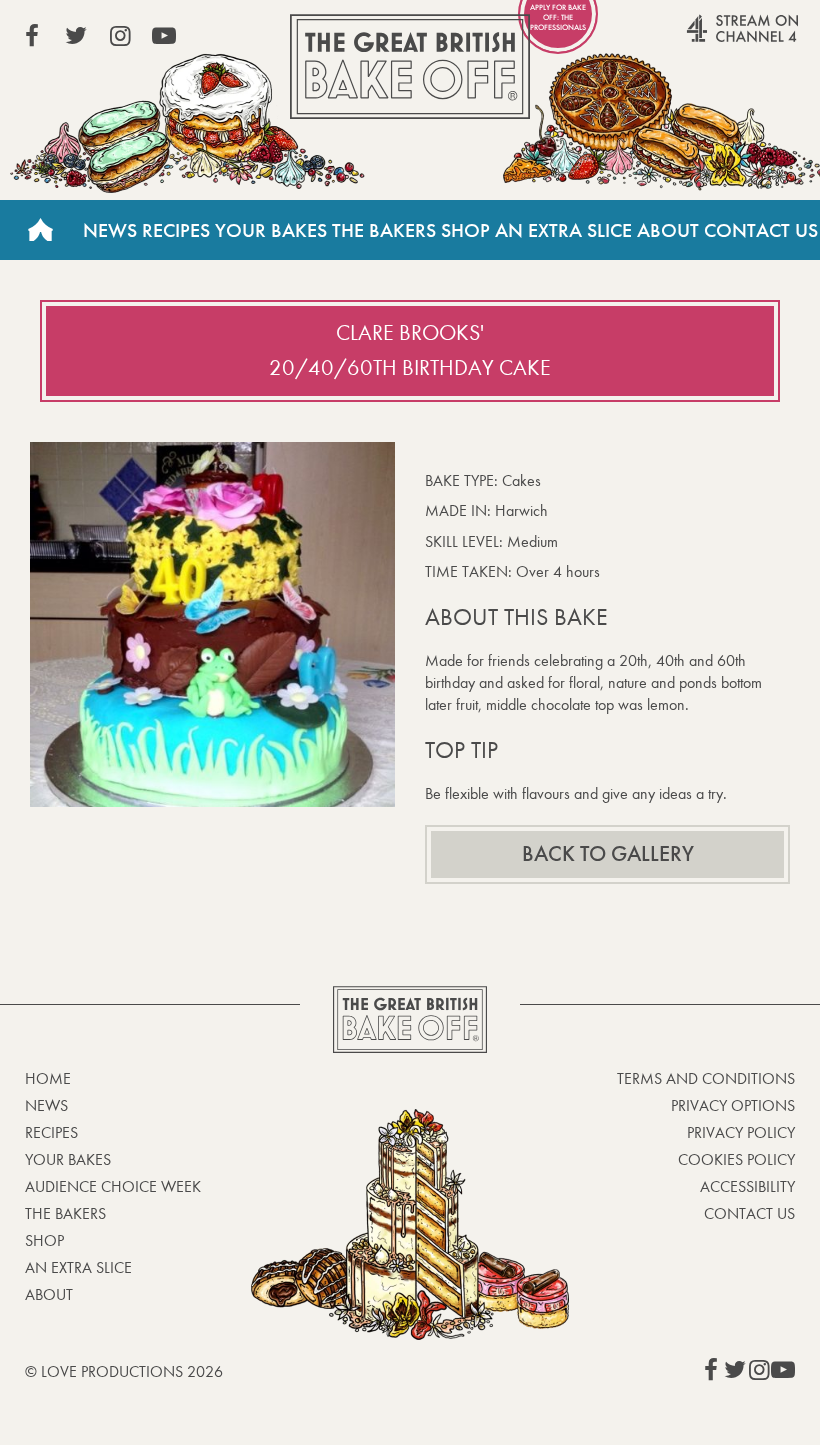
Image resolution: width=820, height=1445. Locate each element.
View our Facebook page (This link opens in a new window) (32, 36)
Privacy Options (733, 1105)
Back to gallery (608, 854)
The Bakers (384, 230)
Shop (465, 230)
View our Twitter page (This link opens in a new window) (76, 36)
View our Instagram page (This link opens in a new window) (120, 36)
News (110, 230)
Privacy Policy (741, 1132)
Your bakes (68, 1159)
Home (40, 230)
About (668, 230)
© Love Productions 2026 (124, 1371)
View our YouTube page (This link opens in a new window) (164, 36)
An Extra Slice (563, 230)
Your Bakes (271, 230)
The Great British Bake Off (410, 66)
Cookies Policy (736, 1159)
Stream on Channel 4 (704, 39)
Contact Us (761, 230)
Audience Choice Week (113, 1186)
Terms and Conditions (706, 1078)
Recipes (176, 230)
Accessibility (747, 1186)
